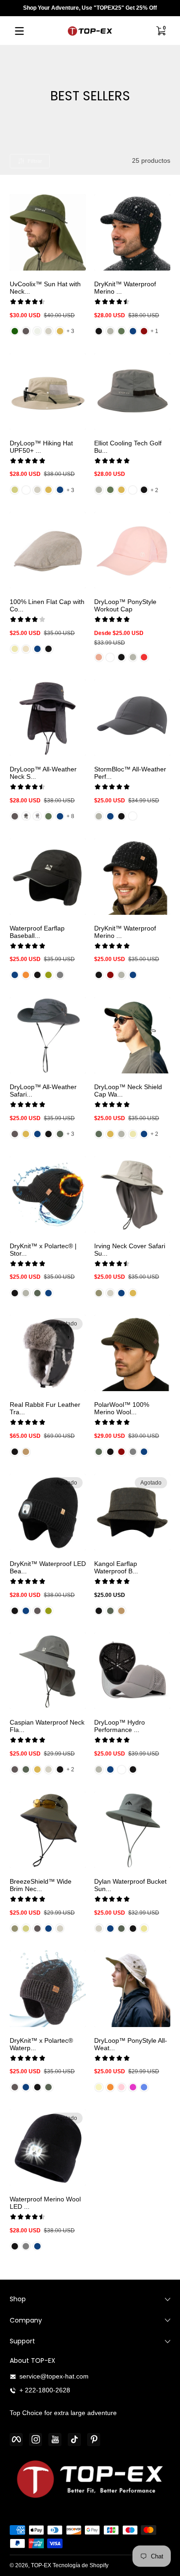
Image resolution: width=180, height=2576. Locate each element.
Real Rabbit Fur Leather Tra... (45, 1408)
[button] (161, 31)
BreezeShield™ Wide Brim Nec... (41, 1885)
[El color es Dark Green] (15, 331)
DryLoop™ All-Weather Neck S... (43, 773)
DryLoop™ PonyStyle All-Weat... (131, 2044)
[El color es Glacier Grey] (37, 331)
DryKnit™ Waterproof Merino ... (125, 288)
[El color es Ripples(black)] (26, 816)
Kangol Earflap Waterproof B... (116, 1567)
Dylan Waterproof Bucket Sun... (130, 1885)
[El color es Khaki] (60, 331)
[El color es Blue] (144, 2087)
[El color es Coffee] (26, 1452)
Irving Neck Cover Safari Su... (130, 1250)
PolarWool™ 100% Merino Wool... (122, 1408)
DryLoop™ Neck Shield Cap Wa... (128, 1091)
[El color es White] (26, 490)
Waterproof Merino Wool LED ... (45, 2203)
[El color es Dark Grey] (26, 331)
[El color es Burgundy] (110, 975)
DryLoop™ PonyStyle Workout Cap (125, 605)
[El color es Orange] (26, 975)
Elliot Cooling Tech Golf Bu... (128, 447)
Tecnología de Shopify (81, 2565)
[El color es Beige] (15, 490)
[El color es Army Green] (60, 1134)
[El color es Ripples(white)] (37, 816)
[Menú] (19, 31)
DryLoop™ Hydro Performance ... (120, 1726)
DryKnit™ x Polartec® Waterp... (41, 2044)
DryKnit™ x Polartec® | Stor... (43, 1250)
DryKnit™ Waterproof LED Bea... (48, 1567)
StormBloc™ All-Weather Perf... (130, 773)
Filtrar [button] (35, 161)
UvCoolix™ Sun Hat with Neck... (45, 288)
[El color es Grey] (110, 331)
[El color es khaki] (144, 1929)
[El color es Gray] (60, 975)
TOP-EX (41, 2565)
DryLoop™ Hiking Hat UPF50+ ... (41, 447)
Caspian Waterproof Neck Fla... (47, 1726)
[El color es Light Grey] (48, 331)
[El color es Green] (121, 331)
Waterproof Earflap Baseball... (37, 932)
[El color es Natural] (26, 649)
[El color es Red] (144, 331)
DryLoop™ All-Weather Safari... (43, 1091)
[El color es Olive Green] (99, 1134)
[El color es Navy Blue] (133, 331)
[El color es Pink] (99, 657)
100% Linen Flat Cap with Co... (47, 605)
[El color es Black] (99, 331)
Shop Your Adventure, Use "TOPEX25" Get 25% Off (90, 8)
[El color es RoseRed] (133, 2087)
